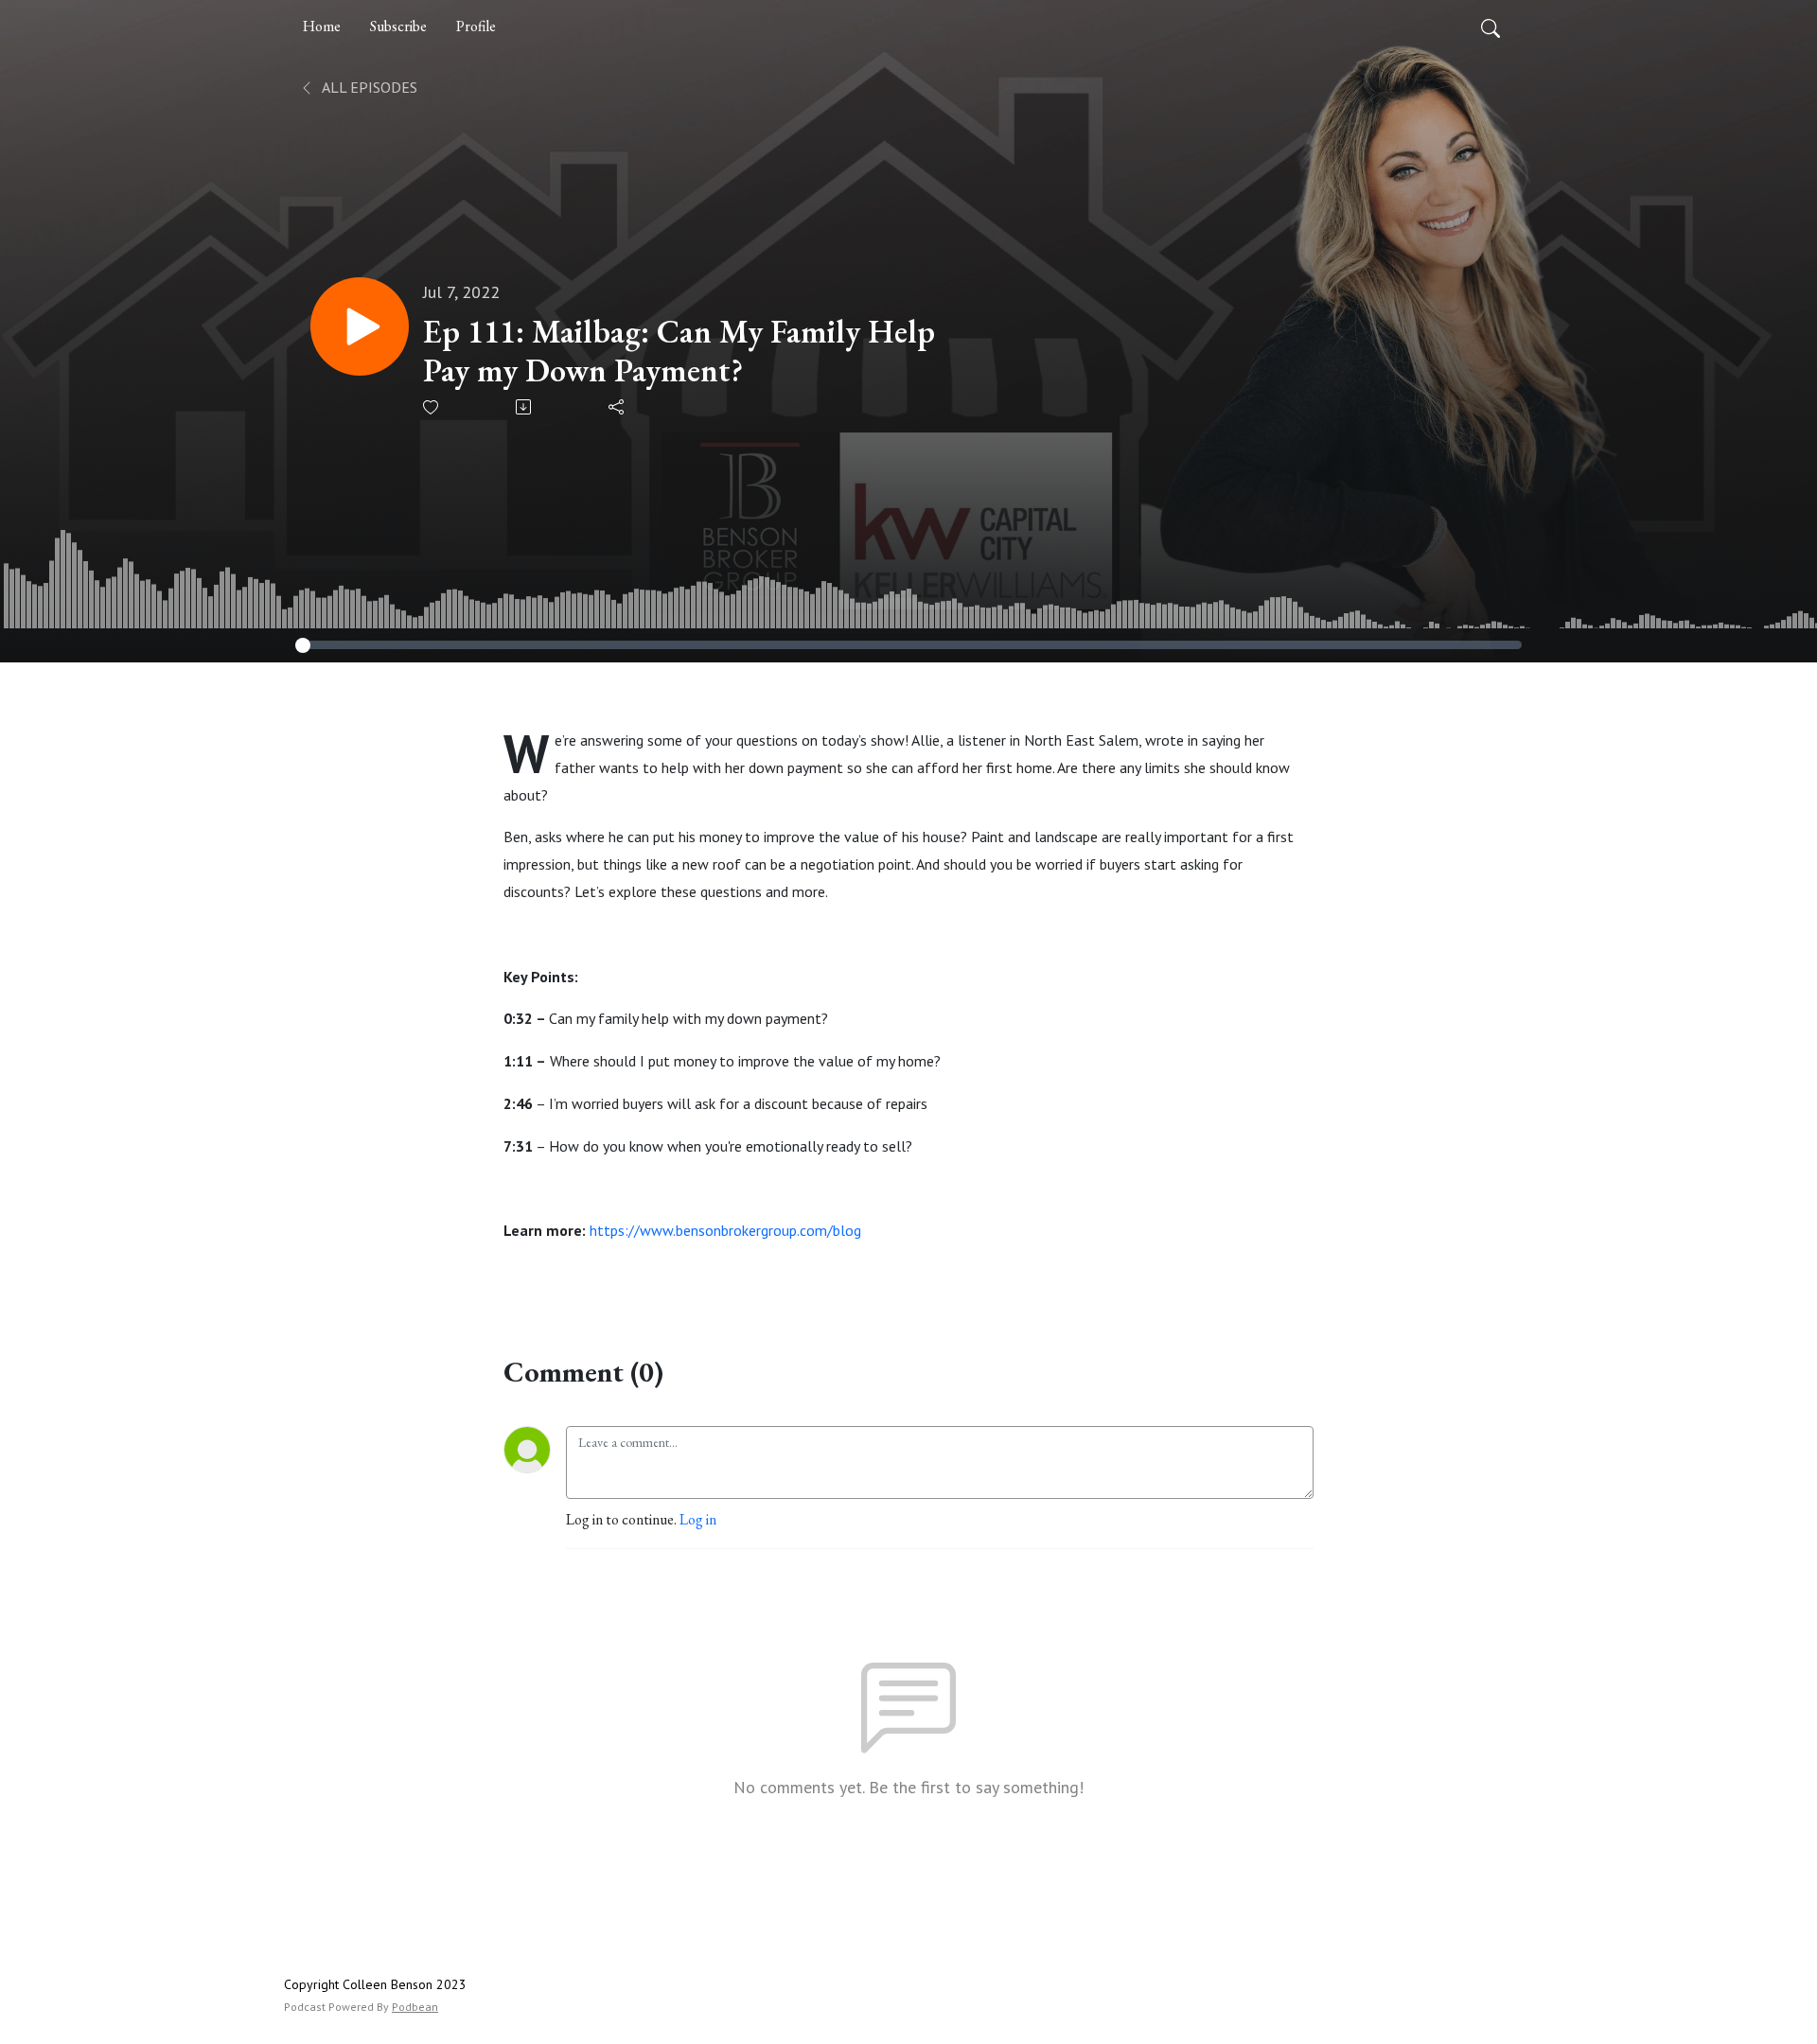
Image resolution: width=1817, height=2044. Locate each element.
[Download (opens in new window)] (525, 407)
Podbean (415, 2007)
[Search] (1491, 26)
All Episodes (368, 87)
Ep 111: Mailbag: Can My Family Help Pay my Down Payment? (679, 351)
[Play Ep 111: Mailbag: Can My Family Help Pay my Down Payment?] (360, 326)
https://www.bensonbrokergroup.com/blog (725, 1230)
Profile (476, 26)
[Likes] (432, 407)
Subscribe (398, 26)
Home (322, 26)
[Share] (617, 407)
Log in (698, 1519)
